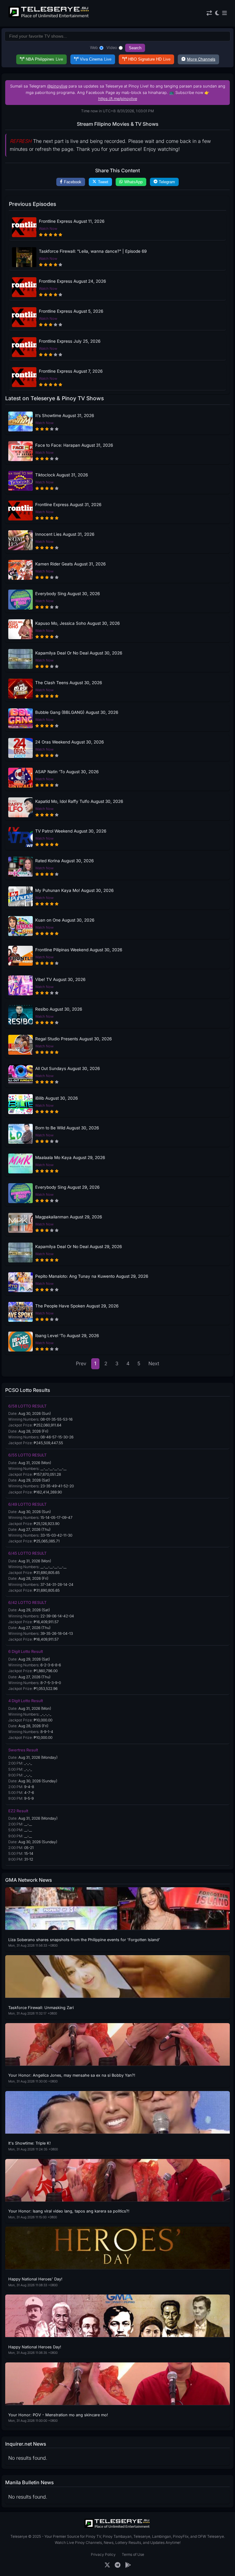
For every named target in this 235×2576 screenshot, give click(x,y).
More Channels (201, 59)
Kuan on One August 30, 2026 (65, 920)
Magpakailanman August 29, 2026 (69, 1217)
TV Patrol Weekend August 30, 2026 (71, 831)
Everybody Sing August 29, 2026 (67, 1187)
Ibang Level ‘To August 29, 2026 (67, 1336)
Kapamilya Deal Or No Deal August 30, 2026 (79, 653)
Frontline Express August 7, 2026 (71, 371)
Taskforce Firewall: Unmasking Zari (41, 2008)
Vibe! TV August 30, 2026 (60, 979)
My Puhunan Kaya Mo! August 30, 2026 (74, 890)
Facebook (73, 182)
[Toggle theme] (217, 13)
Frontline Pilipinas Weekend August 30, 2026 (79, 950)
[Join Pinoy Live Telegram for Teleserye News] (118, 2565)
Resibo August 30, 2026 (59, 1009)
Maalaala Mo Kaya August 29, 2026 (70, 1158)
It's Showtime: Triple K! (30, 2143)
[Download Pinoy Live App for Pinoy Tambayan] (128, 2565)
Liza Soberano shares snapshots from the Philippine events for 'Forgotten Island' (84, 1940)
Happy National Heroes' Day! (35, 2279)
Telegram (167, 182)
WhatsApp (133, 182)
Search (135, 48)
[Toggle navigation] (224, 13)
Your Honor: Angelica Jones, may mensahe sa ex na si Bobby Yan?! (72, 2075)
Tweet (103, 182)
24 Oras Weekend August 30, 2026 (69, 742)
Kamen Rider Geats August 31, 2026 (70, 564)
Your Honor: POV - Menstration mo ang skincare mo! (58, 2415)
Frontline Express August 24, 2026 (72, 281)
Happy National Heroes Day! (35, 2347)
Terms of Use (133, 2554)
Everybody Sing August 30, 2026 (67, 594)
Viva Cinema (96, 59)
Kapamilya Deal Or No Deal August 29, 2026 (78, 1247)
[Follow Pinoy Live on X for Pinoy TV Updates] (107, 2565)
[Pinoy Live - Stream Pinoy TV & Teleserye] (49, 17)
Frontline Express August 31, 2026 (68, 505)
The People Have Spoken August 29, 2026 (77, 1306)
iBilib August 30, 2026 (56, 1098)
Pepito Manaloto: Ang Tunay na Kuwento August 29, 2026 (92, 1276)
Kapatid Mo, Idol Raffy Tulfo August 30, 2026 (79, 801)
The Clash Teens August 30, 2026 (69, 683)
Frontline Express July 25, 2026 (70, 341)
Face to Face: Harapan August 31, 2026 (74, 445)
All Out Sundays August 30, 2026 (67, 1068)
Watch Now (48, 229)
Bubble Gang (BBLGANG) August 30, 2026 (77, 712)
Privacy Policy (103, 2554)
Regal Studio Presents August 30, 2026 (73, 1039)
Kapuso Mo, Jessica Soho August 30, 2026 (77, 623)
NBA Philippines (44, 59)
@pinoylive (57, 86)
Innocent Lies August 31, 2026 (65, 534)
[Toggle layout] (209, 13)
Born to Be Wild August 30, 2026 (67, 1128)
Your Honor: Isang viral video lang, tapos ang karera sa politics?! (69, 2211)
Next (154, 1363)
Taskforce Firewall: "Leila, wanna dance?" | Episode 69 (93, 251)
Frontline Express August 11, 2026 (72, 221)
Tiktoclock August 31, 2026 (62, 475)
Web (94, 48)
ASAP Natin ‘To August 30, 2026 (67, 772)
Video (112, 48)
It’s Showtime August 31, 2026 (65, 416)
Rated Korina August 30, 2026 (64, 861)
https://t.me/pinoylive (118, 99)
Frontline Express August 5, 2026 (71, 311)
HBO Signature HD (149, 59)
